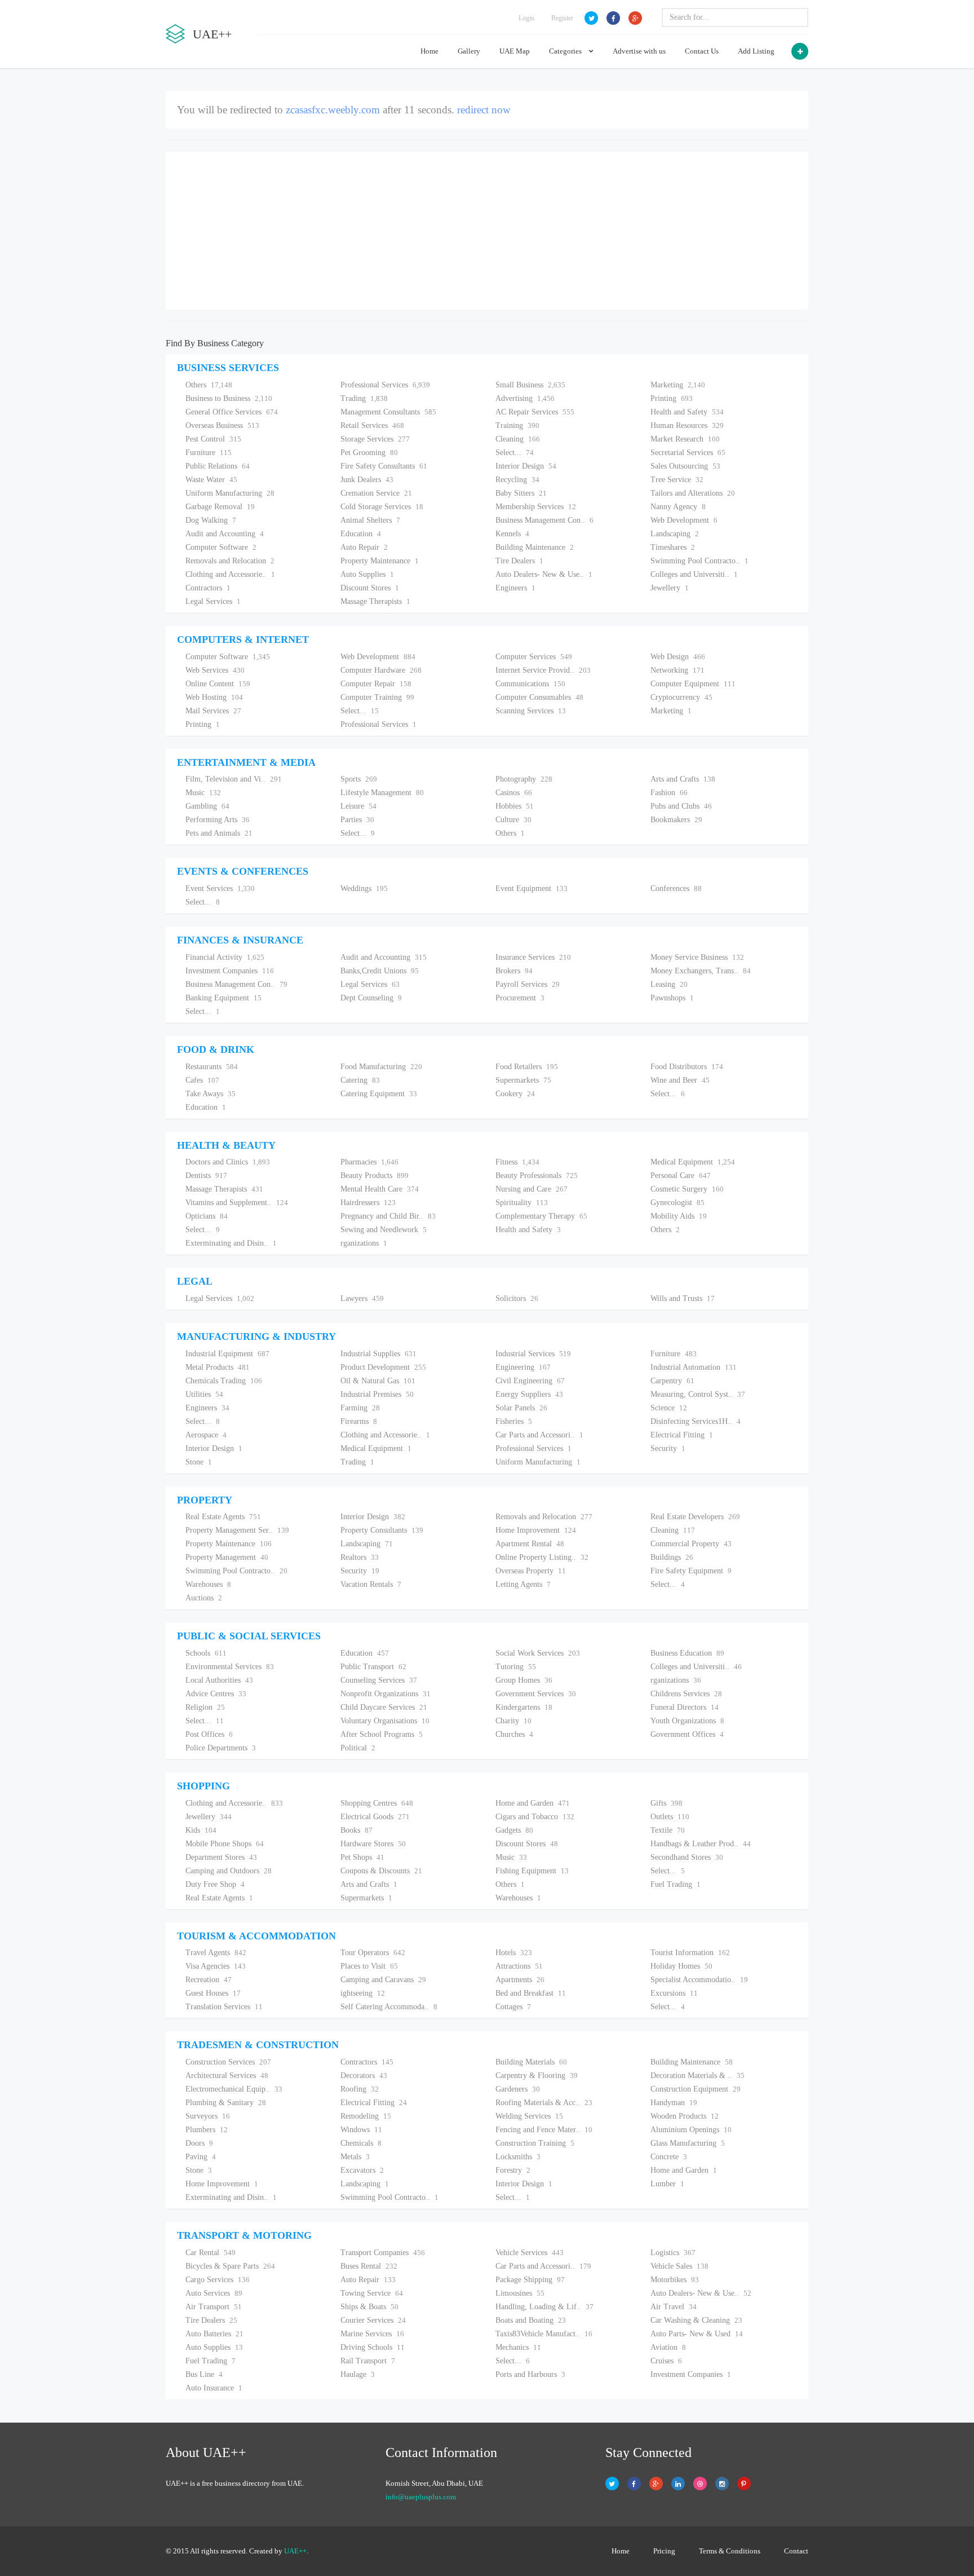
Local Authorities (219, 1680)
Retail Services (372, 425)
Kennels (512, 534)
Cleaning (518, 439)
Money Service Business (697, 957)
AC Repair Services (535, 412)
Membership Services (536, 507)
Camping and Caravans (383, 1980)
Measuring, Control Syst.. (698, 1394)
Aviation (668, 2347)
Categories (566, 51)
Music (203, 793)
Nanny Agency (678, 507)
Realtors (360, 1557)
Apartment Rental (530, 1544)
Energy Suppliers (529, 1394)
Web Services (215, 670)
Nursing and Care (532, 1189)
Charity (513, 1721)
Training (517, 425)
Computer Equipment (693, 684)
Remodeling (366, 2116)
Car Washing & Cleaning (696, 2320)
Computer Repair (376, 684)
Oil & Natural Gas (378, 1381)
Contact (796, 2551)
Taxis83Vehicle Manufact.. (544, 2334)
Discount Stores (370, 588)
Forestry (513, 2170)
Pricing (664, 2551)
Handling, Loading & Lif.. (544, 2307)
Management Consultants (388, 412)
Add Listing (756, 51)
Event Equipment (532, 888)
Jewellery (670, 588)
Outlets (670, 1817)
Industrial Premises (377, 1394)
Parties (357, 820)
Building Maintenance (535, 547)
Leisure (358, 806)
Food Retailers (527, 1067)
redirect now (484, 110)
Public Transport (373, 1667)
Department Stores (221, 1857)
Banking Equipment (223, 998)
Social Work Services (538, 1653)
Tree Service (677, 480)
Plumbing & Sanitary (226, 2103)
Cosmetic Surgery (687, 1189)
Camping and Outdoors (229, 1871)
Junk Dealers (367, 480)
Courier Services (373, 2320)
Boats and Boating (531, 2320)
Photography (524, 779)
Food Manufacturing (381, 1067)
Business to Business (229, 398)
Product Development (383, 1367)
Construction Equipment (696, 2089)
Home (430, 51)
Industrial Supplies (378, 1354)
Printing (672, 398)
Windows (361, 2130)
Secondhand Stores (687, 1857)
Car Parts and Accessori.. (539, 1435)
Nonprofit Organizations (386, 1694)
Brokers (514, 971)
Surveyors (208, 2116)
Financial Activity (225, 957)
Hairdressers (368, 1203)
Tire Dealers (519, 561)
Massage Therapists (375, 601)
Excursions (674, 1993)
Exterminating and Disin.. (231, 1243)
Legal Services (213, 601)
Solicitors (517, 1298)
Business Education (687, 1653)
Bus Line (204, 2374)
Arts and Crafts (683, 779)
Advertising (525, 398)
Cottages (513, 2007)
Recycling (517, 480)
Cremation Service (376, 493)
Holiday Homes (681, 1966)
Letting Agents (523, 1584)
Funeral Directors (685, 1707)
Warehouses (208, 1584)
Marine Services (372, 2334)
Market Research (685, 439)
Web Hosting (214, 697)
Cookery (515, 1094)
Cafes (202, 1080)
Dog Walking (211, 520)
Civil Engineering (530, 1381)
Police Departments (221, 1748)
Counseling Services (379, 1680)
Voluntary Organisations (385, 1721)
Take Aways (211, 1094)
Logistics (673, 2253)
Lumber (667, 2184)
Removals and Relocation (230, 561)
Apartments (520, 1980)
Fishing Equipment (532, 1871)
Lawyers (362, 1298)
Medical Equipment (693, 1162)
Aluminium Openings (691, 2130)
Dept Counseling (371, 998)
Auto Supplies (367, 574)
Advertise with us (639, 51)
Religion (205, 1707)
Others (209, 385)
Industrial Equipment (227, 1354)
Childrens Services (686, 1694)
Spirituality (522, 1203)
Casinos (514, 793)
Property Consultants (382, 1530)
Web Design (678, 657)
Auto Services (214, 2293)
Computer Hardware (381, 670)
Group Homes (524, 1680)
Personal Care (681, 1175)
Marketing (678, 385)
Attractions (519, 1966)
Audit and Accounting (225, 534)
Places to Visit (369, 1966)
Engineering (523, 1367)
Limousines (520, 2293)
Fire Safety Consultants (384, 466)
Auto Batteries (214, 2334)
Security (668, 1448)
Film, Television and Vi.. (234, 779)
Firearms (359, 1421)
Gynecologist (678, 1203)
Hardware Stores (373, 1844)
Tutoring (516, 1667)
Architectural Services (227, 2076)
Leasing (669, 984)
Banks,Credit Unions (380, 971)
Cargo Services (218, 2280)
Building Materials (531, 2062)
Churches (514, 1734)
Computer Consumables (539, 697)
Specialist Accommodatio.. (699, 1980)
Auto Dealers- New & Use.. (544, 574)
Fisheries (514, 1421)
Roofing (360, 2089)
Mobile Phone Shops (225, 1844)
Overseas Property (531, 1571)
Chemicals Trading (224, 1381)
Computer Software (221, 547)
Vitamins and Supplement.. (237, 1203)
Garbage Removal (220, 507)
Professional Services (385, 385)
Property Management (227, 1557)
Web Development (684, 520)
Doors (199, 2143)
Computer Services (534, 657)
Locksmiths (518, 2157)
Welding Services (529, 2116)
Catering (360, 1080)
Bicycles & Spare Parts (230, 2266)
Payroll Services (528, 984)
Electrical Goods (375, 1817)
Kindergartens (524, 1707)
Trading (364, 398)
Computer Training (377, 697)
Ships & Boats (369, 2307)
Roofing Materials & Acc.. (544, 2103)
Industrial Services (533, 1354)
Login (526, 18)
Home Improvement (536, 1530)
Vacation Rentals (371, 1584)
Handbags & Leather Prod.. (701, 1844)
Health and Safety (687, 412)
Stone (199, 1462)
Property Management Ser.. (237, 1530)
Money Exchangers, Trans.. (701, 971)
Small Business (530, 385)
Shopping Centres (377, 1803)
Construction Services (228, 2062)
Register (562, 18)
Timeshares (673, 547)
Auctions (204, 1598)
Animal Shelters (370, 520)
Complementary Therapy (541, 1216)
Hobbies (515, 806)
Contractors (208, 588)
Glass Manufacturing (688, 2143)
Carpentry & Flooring (537, 2076)
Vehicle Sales (679, 2266)
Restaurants (212, 1067)
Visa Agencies (216, 1966)
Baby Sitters (521, 493)
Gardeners (518, 2089)
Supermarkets (523, 1080)
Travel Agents (216, 1953)
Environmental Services (230, 1667)
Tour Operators (373, 1953)
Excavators (362, 2170)
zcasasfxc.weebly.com (333, 110)
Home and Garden (533, 1803)
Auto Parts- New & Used (697, 2334)
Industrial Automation (694, 1367)
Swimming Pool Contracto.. (699, 561)
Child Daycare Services (384, 1707)
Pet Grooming (369, 453)
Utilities (204, 1394)
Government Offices (687, 1734)
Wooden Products (685, 2116)
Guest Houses (213, 1993)
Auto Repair (364, 547)
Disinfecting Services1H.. (696, 1421)
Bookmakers (676, 820)
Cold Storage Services (382, 507)
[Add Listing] (800, 51)
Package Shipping (530, 2280)
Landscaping (675, 534)
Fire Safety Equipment (691, 1571)
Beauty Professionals (537, 1175)
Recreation (209, 1980)
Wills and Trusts (683, 1298)
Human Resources (687, 425)
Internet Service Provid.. (543, 670)
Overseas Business (222, 425)
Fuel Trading (676, 1884)
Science (669, 1408)
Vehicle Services (530, 2253)
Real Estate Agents (223, 1517)
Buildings (672, 1557)
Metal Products (218, 1367)
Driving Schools (373, 2347)
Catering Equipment (379, 1094)
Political (358, 1748)
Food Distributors (687, 1067)
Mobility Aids (679, 1216)
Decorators (364, 2076)
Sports (359, 779)
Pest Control (213, 439)
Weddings (364, 888)
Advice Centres (216, 1694)
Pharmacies (369, 1162)
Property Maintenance (380, 561)
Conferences (676, 888)
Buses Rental (369, 2266)
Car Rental (211, 2253)
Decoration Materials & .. (698, 2076)
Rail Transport (368, 2361)
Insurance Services (533, 957)
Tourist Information (690, 1953)
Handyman (674, 2103)
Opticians (207, 1216)
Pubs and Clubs (681, 806)
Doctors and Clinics (228, 1162)
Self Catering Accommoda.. (389, 2007)
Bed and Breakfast (531, 1993)
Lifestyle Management (382, 793)
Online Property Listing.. (542, 1557)
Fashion (669, 793)
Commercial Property (691, 1544)
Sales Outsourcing (685, 466)
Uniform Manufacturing (230, 493)
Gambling (207, 806)
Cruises (666, 2361)
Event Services (220, 888)
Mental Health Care (380, 1189)
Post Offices (209, 1734)
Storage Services (375, 439)
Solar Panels (521, 1408)
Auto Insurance (214, 2388)
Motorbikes (675, 2280)
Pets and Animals (219, 833)
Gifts (667, 1803)
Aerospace (206, 1435)
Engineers (515, 588)
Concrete (669, 2157)
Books (357, 1830)
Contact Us (702, 51)
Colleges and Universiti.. (694, 574)
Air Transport (214, 2307)
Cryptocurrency (681, 697)
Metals (355, 2157)
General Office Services (232, 412)
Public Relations (218, 466)
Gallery (469, 51)
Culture (513, 820)
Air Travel (674, 2307)
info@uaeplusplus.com (421, 2497)
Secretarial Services (688, 453)
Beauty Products (375, 1175)
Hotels (514, 1953)
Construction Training (535, 2143)
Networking (678, 670)
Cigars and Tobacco (535, 1817)
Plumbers (207, 2130)
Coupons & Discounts (381, 1871)
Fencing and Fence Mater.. (544, 2130)
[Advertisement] (487, 231)
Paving (201, 2157)
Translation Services (224, 2007)
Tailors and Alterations (693, 493)
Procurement (520, 998)
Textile (668, 1830)
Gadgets (514, 1830)
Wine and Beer (680, 1080)
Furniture (209, 453)
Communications (530, 684)
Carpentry (672, 1381)
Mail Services (213, 711)
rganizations (364, 1243)
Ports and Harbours (530, 2374)
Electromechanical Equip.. (234, 2089)
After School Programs (382, 1734)
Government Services (536, 1694)
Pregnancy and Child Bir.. (388, 1216)
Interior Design (526, 466)
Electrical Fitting (682, 1435)
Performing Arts (218, 820)
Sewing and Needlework (384, 1230)
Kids (201, 1830)
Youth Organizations (687, 1721)
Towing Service (372, 2293)
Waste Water (211, 480)
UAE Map (515, 51)
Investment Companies (230, 971)
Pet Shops (362, 1857)
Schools (206, 1653)
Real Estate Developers (695, 1517)
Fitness (517, 1162)
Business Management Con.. (544, 520)
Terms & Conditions (730, 2551)
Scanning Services (531, 711)
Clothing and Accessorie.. (230, 574)
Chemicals (361, 2143)
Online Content (218, 684)
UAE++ (295, 2551)
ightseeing (363, 1993)
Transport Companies (383, 2253)
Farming (360, 1408)
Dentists (206, 1175)
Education (361, 534)
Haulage (358, 2374)
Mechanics (518, 2347)
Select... (515, 453)
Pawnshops (672, 998)
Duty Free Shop (215, 1884)
